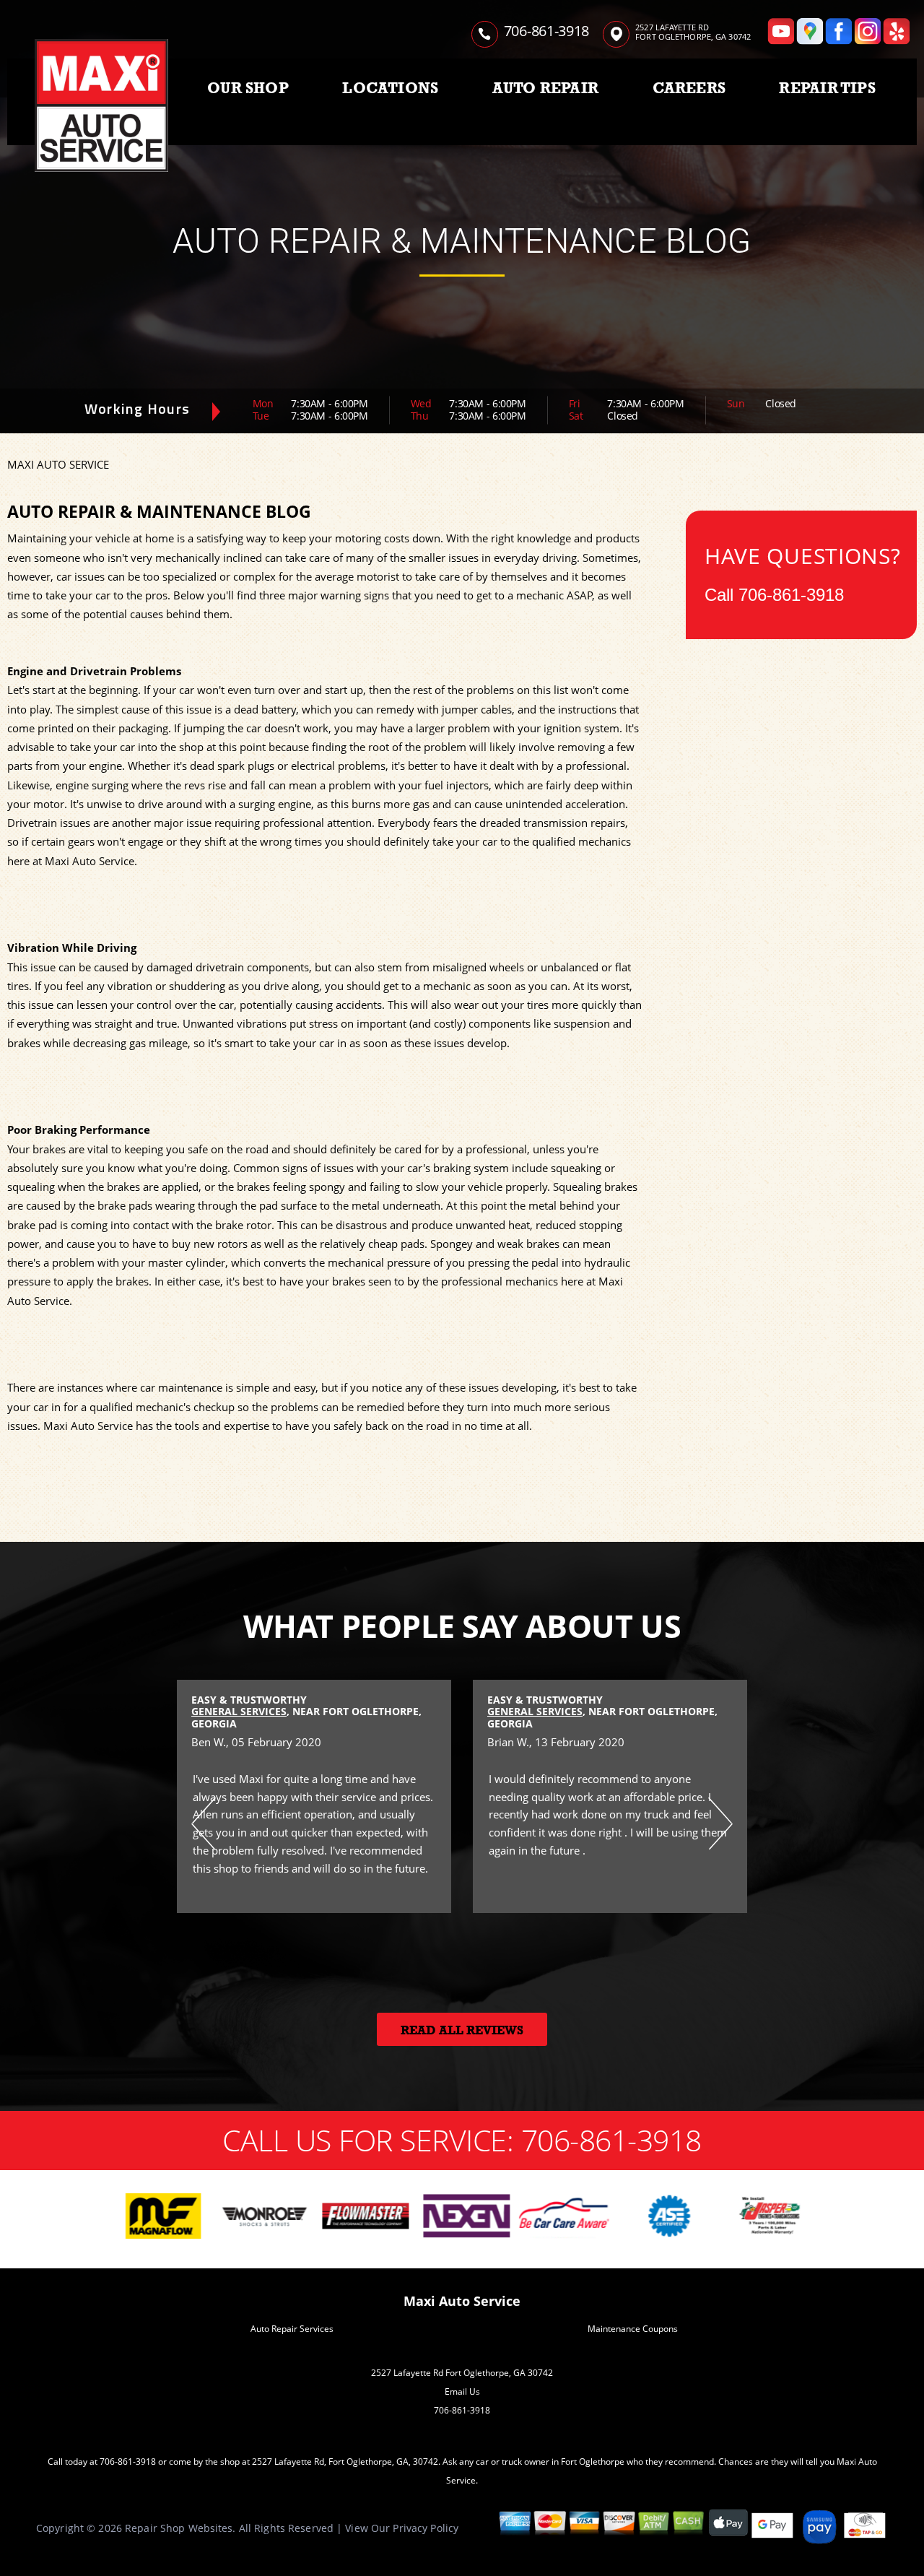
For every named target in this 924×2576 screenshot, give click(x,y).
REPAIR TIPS (827, 88)
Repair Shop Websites (179, 2528)
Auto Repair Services (292, 2329)
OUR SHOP (248, 88)
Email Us (462, 2391)
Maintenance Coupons (633, 2329)
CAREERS (689, 88)
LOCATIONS (390, 88)
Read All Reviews (462, 2030)
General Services (239, 1711)
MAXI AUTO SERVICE (58, 464)
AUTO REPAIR (545, 88)
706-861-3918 (546, 31)
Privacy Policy (426, 2528)
